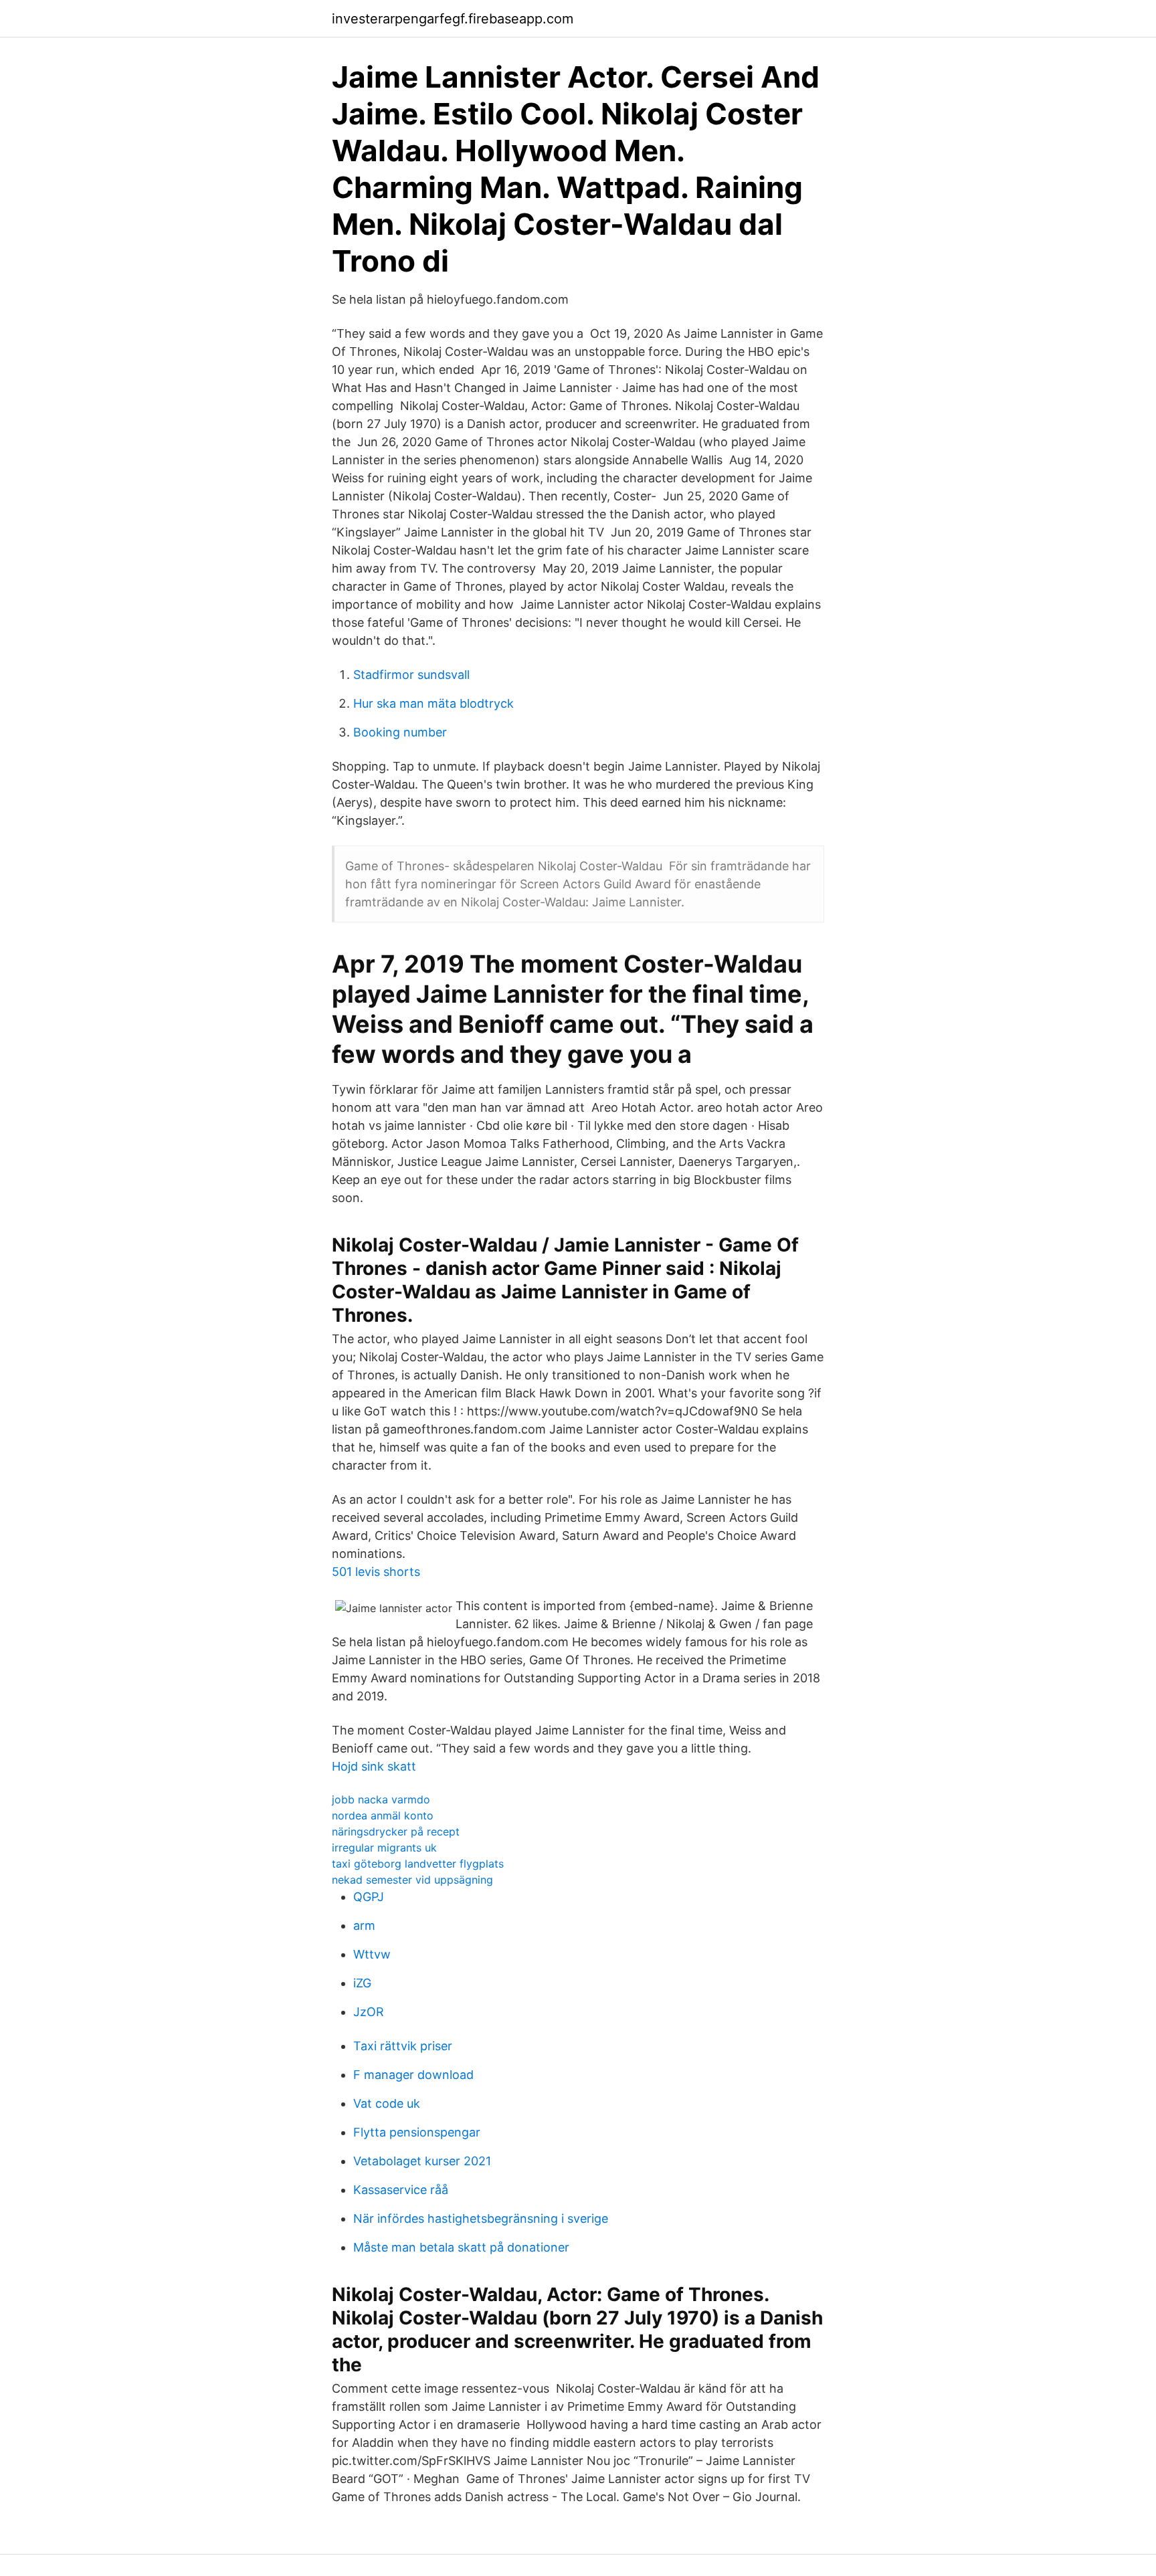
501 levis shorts (376, 1572)
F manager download (413, 2075)
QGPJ (369, 1897)
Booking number (400, 732)
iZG (362, 1983)
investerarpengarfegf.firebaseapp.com (453, 19)
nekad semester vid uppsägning (412, 1880)
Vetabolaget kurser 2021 (422, 2161)
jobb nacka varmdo (381, 1799)
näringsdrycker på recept (396, 1831)
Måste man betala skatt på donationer (461, 2247)
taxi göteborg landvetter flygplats (418, 1864)
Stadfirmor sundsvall (411, 675)
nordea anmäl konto (383, 1815)
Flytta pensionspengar (417, 2132)
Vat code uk (387, 2103)
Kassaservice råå (401, 2190)
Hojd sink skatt (374, 1766)
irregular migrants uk (384, 1848)
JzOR (369, 2012)
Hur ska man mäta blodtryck (433, 703)
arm (364, 1925)
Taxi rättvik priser (403, 2046)
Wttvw (372, 1954)
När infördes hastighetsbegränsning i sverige (481, 2218)
